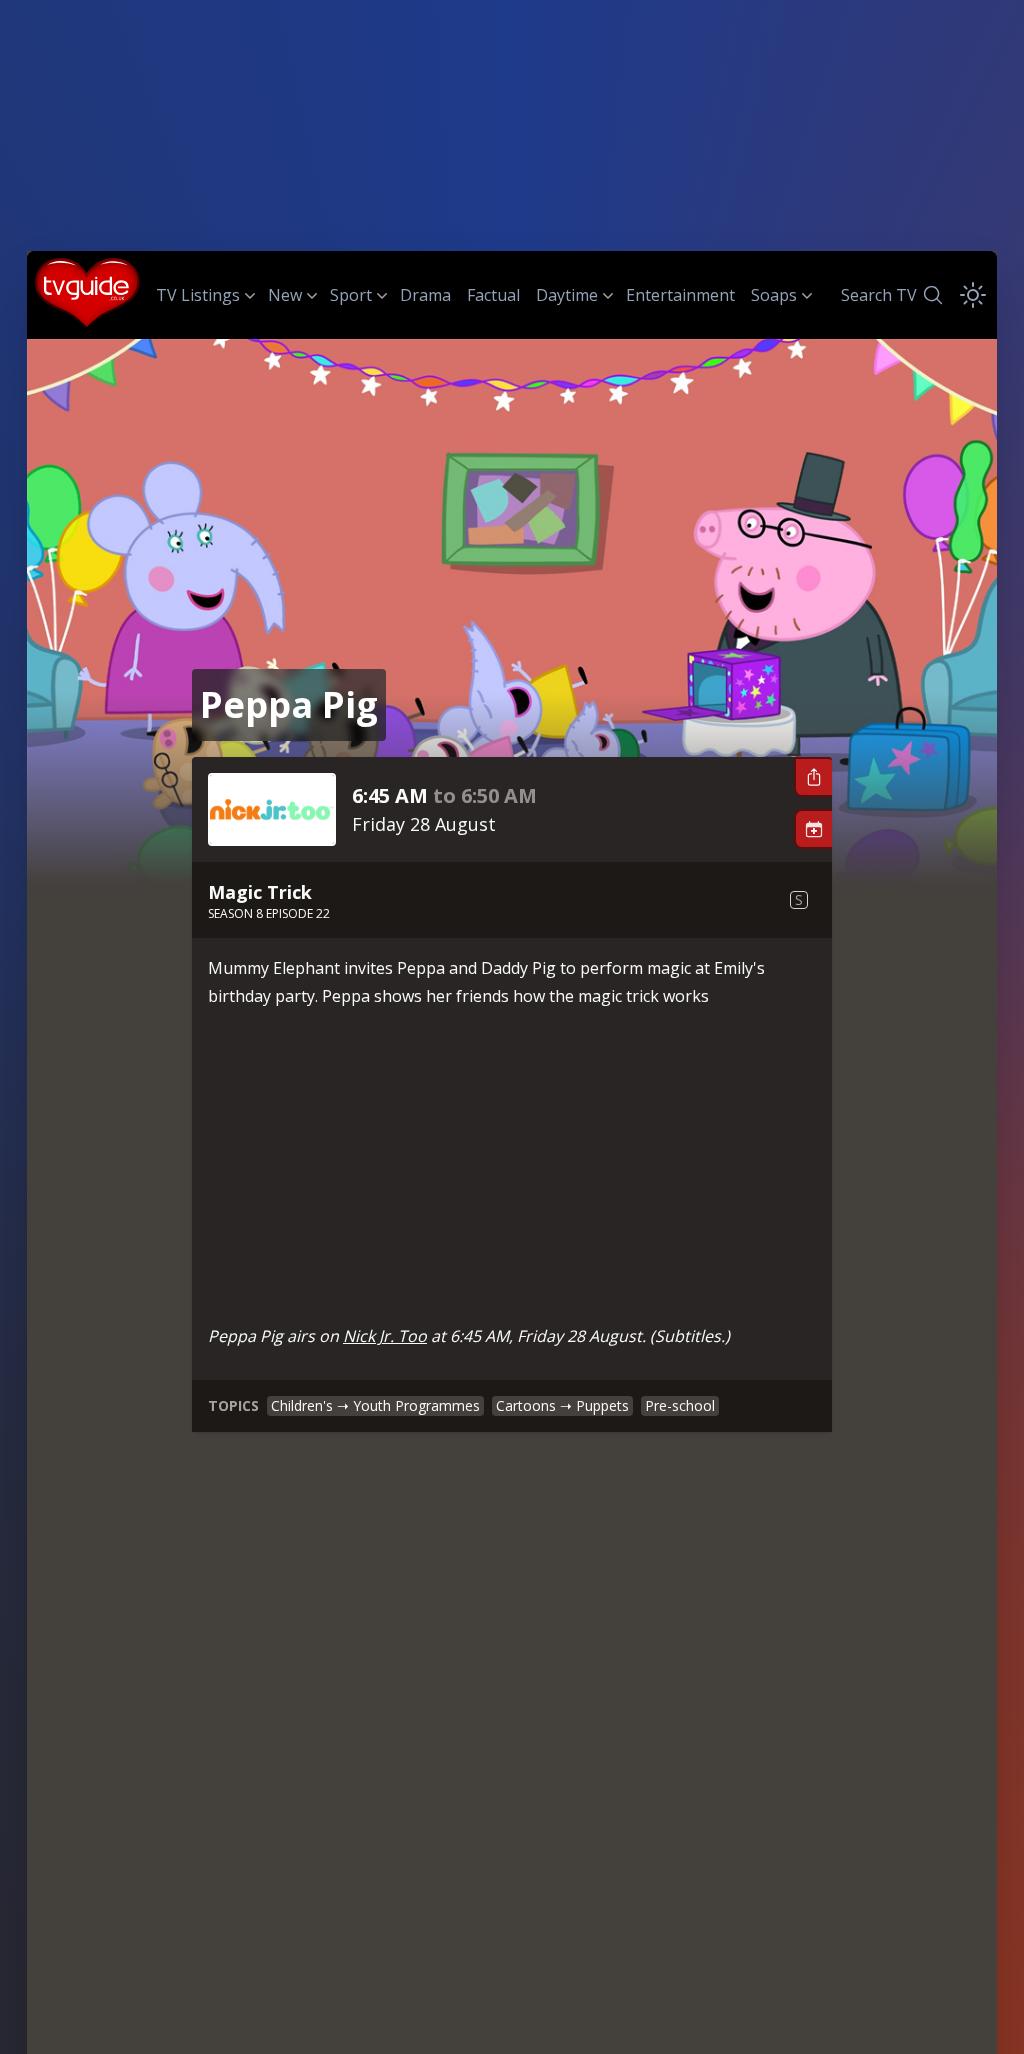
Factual (493, 295)
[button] (813, 777)
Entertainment (680, 295)
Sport (351, 295)
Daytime (567, 295)
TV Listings (198, 295)
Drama (425, 295)
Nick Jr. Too (385, 1336)
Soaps (774, 295)
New (285, 295)
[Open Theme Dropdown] (973, 295)
